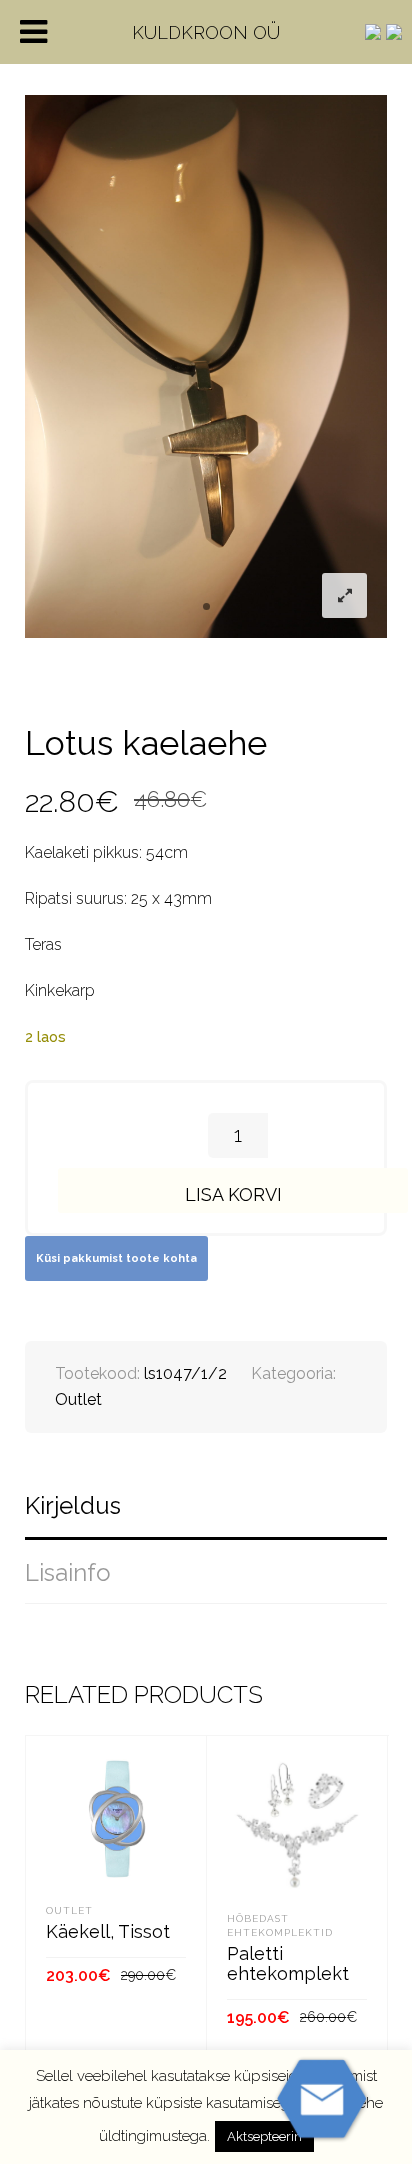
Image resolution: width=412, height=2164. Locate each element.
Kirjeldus (73, 1505)
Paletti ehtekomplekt (288, 1963)
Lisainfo (68, 1572)
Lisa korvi (233, 1194)
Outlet (78, 1399)
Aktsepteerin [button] (264, 2136)
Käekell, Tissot (108, 1931)
